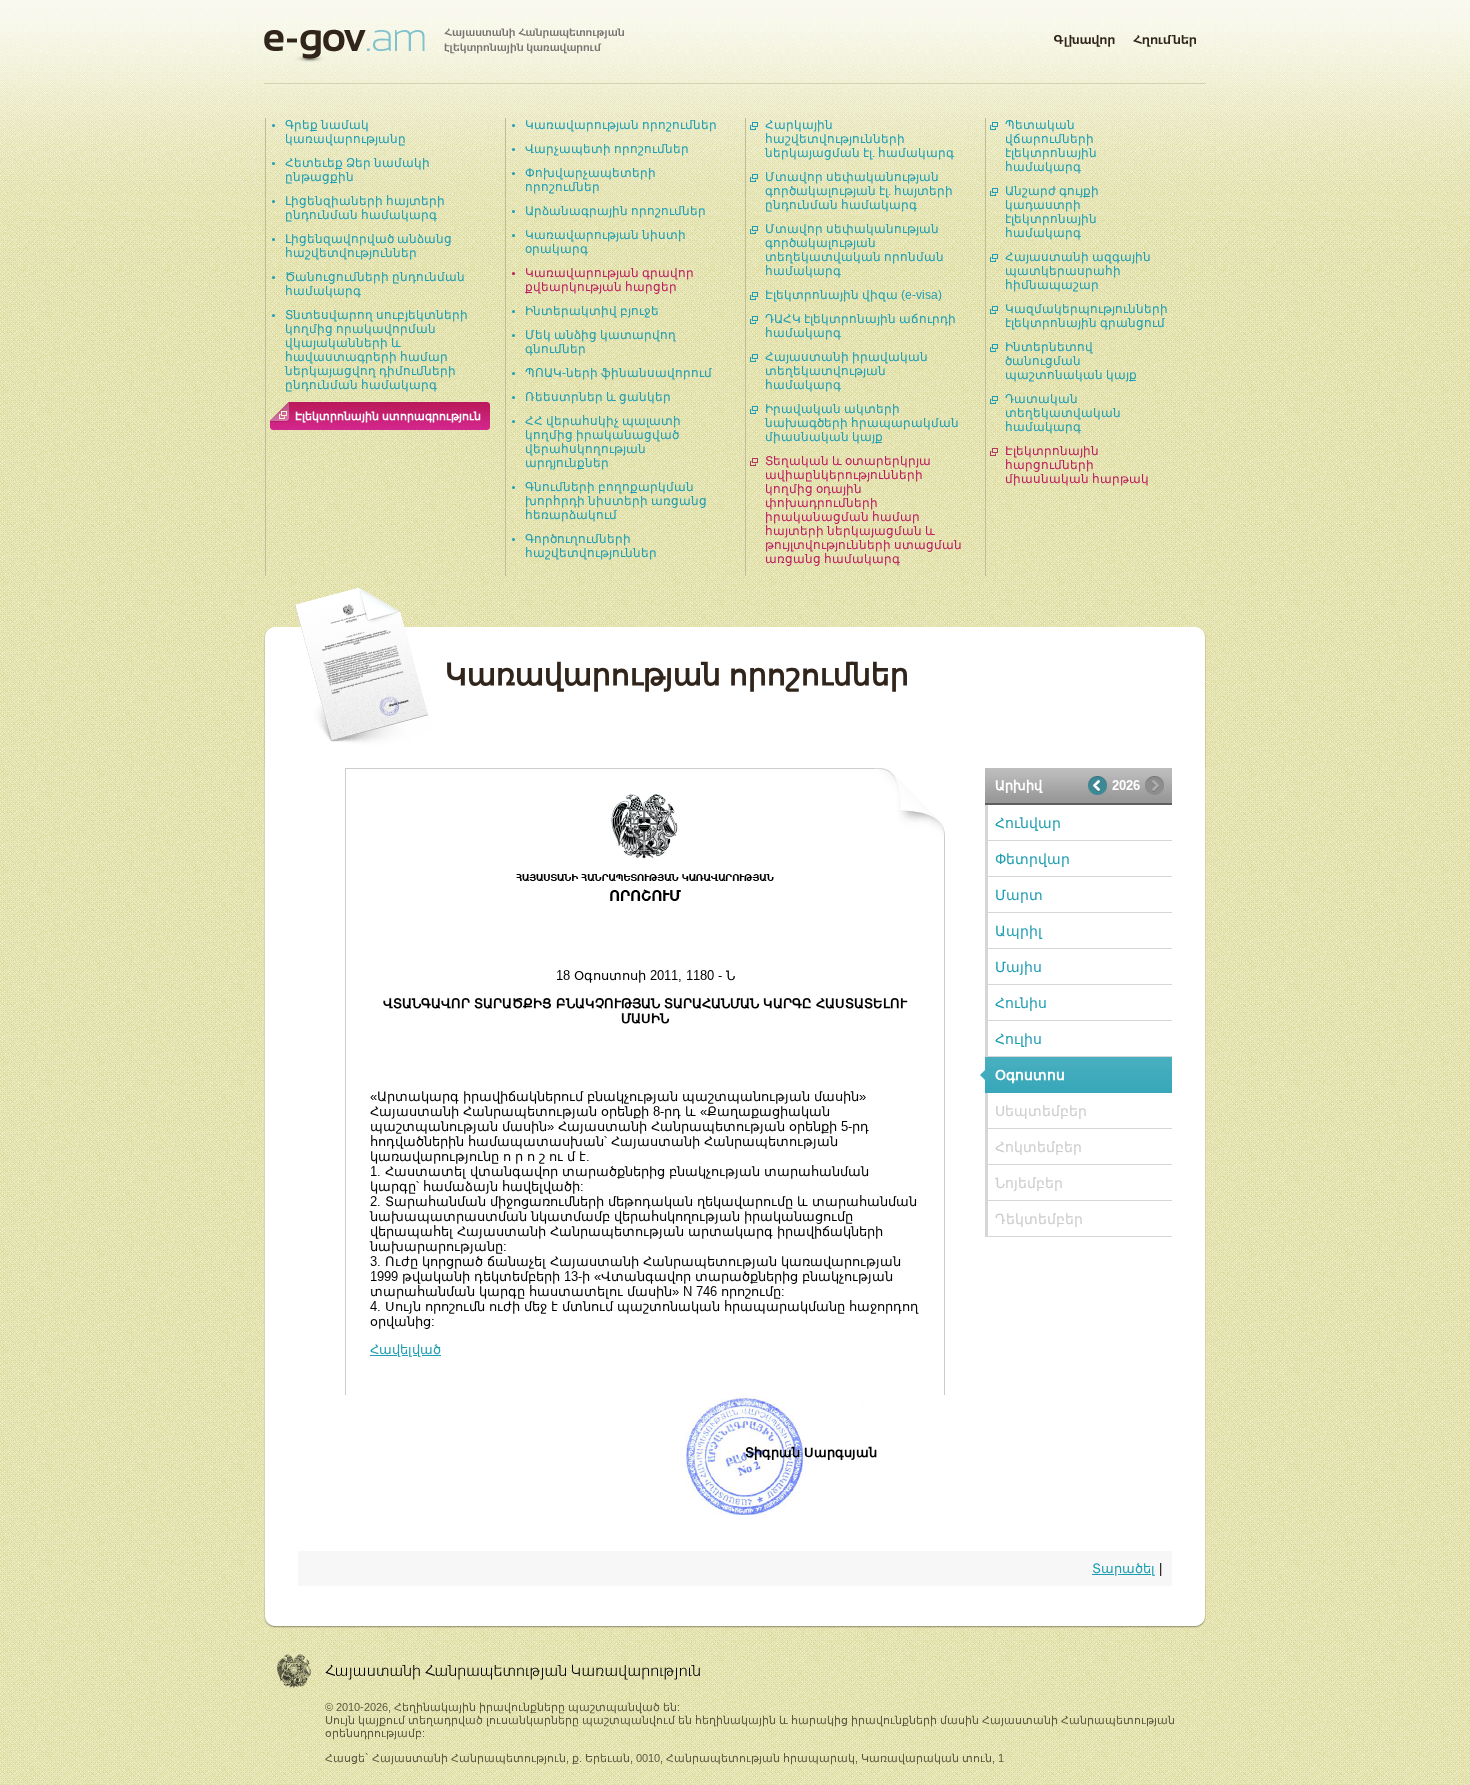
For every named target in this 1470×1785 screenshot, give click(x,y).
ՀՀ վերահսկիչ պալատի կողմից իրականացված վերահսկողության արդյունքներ (603, 442)
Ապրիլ (1018, 931)
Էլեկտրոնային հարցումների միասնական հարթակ (1077, 465)
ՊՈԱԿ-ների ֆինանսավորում (618, 373)
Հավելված (405, 1349)
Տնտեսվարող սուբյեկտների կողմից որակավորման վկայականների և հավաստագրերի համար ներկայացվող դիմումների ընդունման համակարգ (376, 350)
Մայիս (1018, 967)
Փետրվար (1032, 859)
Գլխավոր (1084, 36)
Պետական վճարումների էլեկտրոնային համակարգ (1051, 146)
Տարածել (1123, 1568)
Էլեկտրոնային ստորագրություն (388, 416)
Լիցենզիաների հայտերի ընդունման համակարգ (365, 208)
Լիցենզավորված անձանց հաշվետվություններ (368, 246)
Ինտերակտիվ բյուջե (592, 311)
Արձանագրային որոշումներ (615, 211)
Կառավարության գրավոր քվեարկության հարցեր (609, 280)
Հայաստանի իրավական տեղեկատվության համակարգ (846, 371)
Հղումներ (1165, 36)
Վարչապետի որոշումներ (607, 149)
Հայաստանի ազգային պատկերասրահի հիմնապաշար (1078, 271)
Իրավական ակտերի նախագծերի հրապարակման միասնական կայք (862, 423)
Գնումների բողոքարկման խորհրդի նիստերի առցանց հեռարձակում (616, 501)
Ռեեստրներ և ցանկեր (598, 397)
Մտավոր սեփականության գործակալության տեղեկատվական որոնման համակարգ (854, 250)
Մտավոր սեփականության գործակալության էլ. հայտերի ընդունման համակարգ (859, 191)
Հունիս (1021, 1003)
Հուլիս (1018, 1039)
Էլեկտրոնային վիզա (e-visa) (853, 295)
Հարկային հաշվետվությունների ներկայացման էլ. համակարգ (859, 139)
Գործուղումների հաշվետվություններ (591, 546)
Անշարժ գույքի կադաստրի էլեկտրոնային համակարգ (1052, 212)
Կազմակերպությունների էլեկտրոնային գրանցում (1086, 316)
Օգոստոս (1030, 1075)
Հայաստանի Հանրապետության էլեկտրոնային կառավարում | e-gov (444, 45)
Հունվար (1028, 823)
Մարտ (1019, 895)
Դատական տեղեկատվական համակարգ (1063, 413)
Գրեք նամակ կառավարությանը (345, 132)
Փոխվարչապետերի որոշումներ (590, 180)
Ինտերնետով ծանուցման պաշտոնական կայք (1071, 361)
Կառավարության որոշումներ (621, 125)
